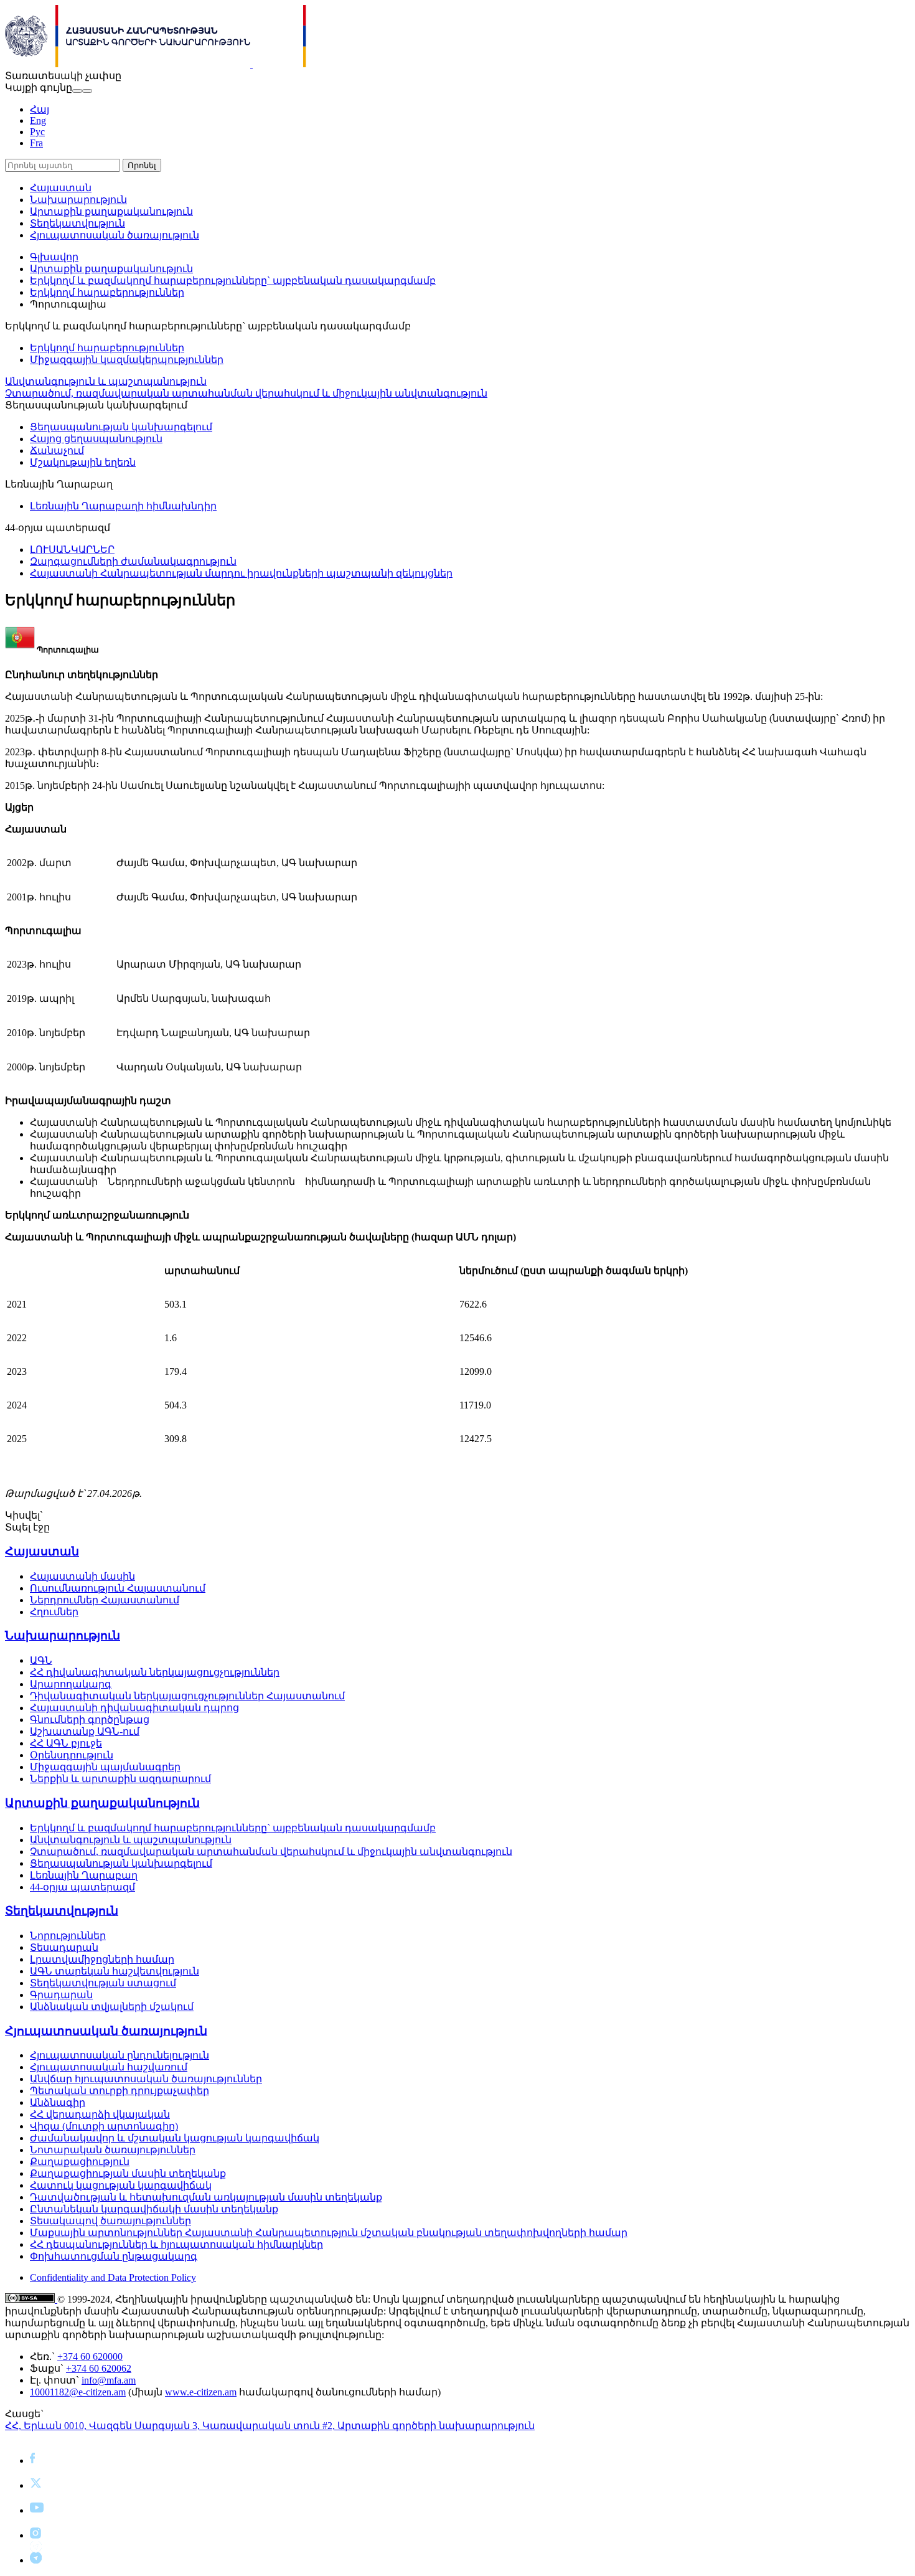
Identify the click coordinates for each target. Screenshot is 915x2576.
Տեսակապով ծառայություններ (110, 2221)
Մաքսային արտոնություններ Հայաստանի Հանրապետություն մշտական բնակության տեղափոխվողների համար (329, 2233)
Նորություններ (68, 1936)
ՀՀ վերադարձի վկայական (100, 2114)
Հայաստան (61, 188)
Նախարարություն (78, 200)
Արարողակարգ (71, 1684)
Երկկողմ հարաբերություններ (107, 292)
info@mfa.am (109, 2380)
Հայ (40, 109)
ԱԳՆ (41, 1660)
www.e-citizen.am (201, 2392)
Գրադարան (61, 1995)
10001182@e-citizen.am (78, 2392)
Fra (36, 143)
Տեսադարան (64, 1947)
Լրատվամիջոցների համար (102, 1959)
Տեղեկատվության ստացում (103, 1983)
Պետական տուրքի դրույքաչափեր (120, 2091)
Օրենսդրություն (72, 1755)
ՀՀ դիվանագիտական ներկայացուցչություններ (155, 1672)
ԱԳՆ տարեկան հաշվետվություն (115, 1971)
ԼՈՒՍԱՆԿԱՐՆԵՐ (72, 550)
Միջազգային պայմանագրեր (105, 1767)
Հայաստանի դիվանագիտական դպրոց (134, 1708)
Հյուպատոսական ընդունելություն (120, 2055)
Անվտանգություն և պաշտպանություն (106, 381)
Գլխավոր (54, 257)
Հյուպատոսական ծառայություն (115, 235)
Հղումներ (54, 1612)
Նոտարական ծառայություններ (113, 2150)
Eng (38, 120)
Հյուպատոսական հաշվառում (109, 2067)
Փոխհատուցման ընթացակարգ (114, 2256)
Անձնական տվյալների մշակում (112, 2007)
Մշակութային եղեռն (83, 462)
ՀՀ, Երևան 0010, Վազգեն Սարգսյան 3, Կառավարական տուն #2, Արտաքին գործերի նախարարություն (270, 2426)
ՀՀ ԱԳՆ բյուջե (66, 1743)
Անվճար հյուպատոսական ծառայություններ (146, 2079)
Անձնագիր (58, 2102)
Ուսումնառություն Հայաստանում (118, 1588)
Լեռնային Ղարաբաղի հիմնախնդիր (123, 506)
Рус (37, 132)
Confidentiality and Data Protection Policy (113, 2277)
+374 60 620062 (99, 2368)
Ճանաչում (57, 451)
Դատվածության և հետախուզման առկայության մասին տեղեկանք (206, 2197)
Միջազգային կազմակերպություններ (127, 360)
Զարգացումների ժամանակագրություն (133, 561)
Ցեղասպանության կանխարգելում (121, 427)
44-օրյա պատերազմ (82, 1887)
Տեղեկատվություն (77, 223)
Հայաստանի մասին (82, 1576)
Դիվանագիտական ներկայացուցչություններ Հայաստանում (187, 1696)
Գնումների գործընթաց (90, 1720)
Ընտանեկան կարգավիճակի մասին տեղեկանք (154, 2209)
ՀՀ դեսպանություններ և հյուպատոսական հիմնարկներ (176, 2244)
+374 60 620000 (90, 2357)
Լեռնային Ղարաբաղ (84, 1875)
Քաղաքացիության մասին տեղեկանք (128, 2173)
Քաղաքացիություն (80, 2162)
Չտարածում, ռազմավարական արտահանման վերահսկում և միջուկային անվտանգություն (246, 393)
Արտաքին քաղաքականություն (111, 211)
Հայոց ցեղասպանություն (96, 439)
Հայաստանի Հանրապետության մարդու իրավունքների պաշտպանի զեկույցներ (241, 573)
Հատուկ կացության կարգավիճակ (121, 2185)
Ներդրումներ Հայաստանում (105, 1600)
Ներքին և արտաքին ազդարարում (120, 1779)
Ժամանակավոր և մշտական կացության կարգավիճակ (175, 2138)
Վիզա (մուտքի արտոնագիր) (104, 2126)
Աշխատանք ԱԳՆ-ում (85, 1731)
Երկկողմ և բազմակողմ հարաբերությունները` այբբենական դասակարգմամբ (233, 281)
